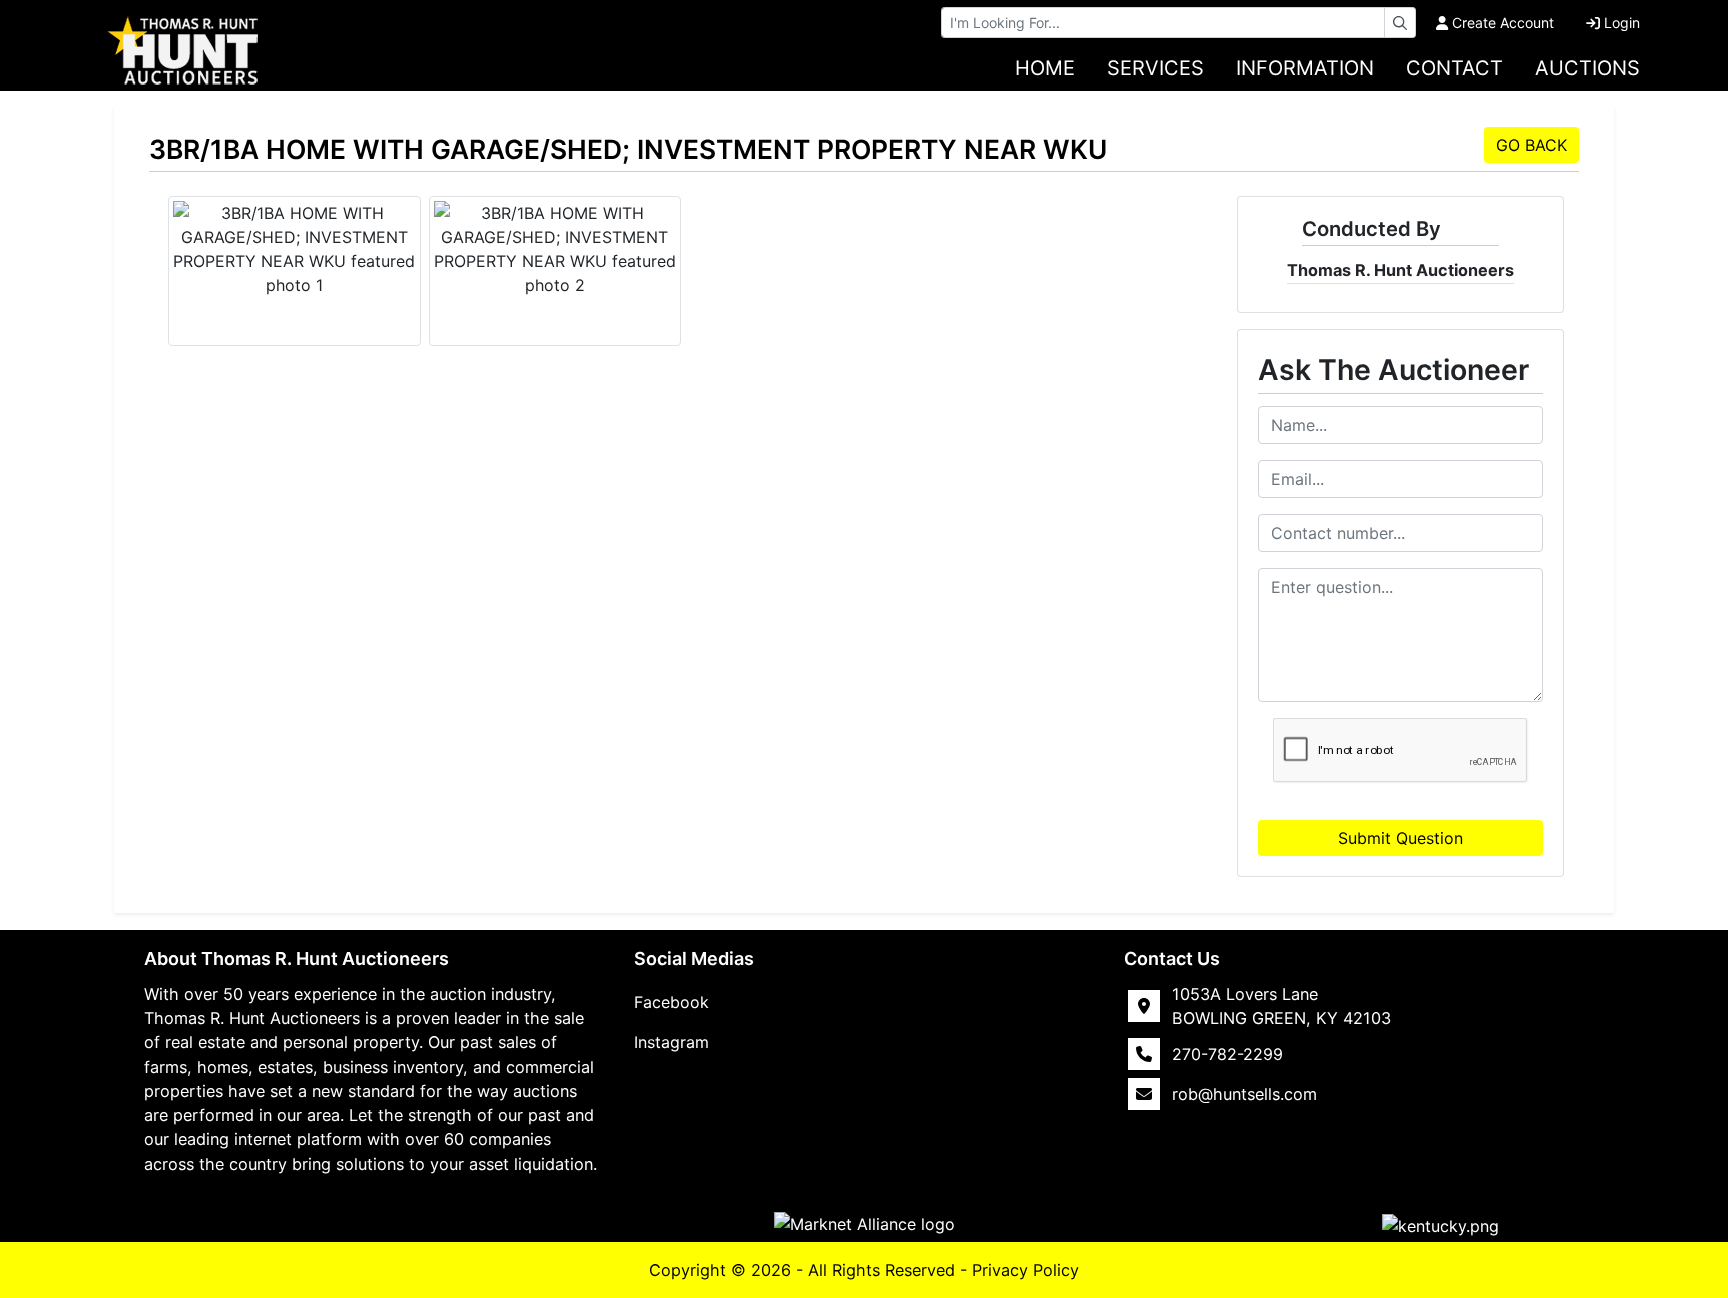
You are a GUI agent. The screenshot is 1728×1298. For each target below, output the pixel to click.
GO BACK (1531, 145)
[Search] (1400, 22)
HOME (1045, 68)
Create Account (1503, 22)
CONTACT (1454, 68)
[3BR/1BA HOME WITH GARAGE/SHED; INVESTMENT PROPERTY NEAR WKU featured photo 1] (294, 249)
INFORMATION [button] (1305, 68)
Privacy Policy (1025, 1270)
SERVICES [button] (1155, 68)
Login (1622, 22)
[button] (1440, 1225)
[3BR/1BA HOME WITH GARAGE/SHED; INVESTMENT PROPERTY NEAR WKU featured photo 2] (555, 249)
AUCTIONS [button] (1587, 68)
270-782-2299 (1227, 1054)
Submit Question (1400, 838)
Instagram (671, 1042)
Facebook (671, 1002)
